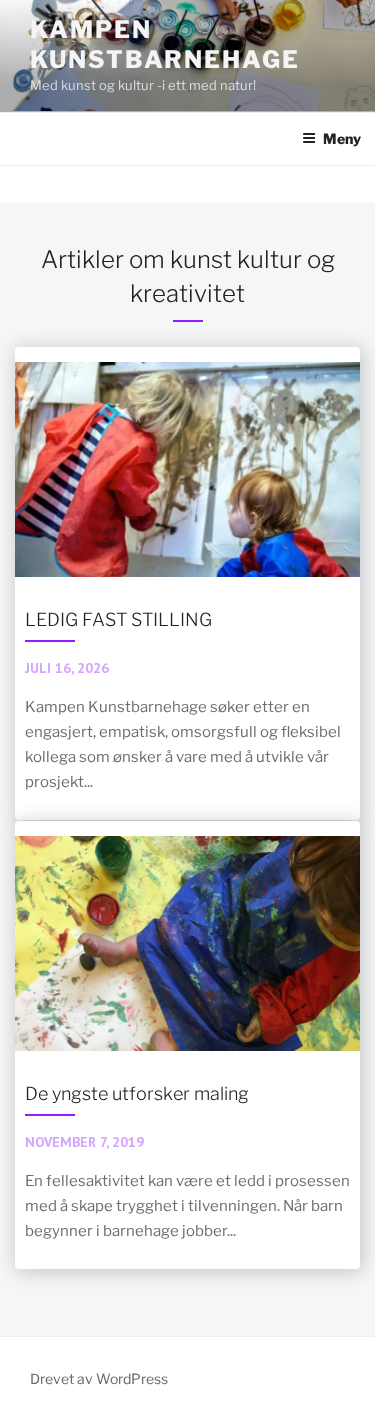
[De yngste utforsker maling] (187, 1044)
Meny (342, 138)
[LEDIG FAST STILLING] (187, 583)
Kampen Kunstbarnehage (165, 44)
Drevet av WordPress (99, 1378)
